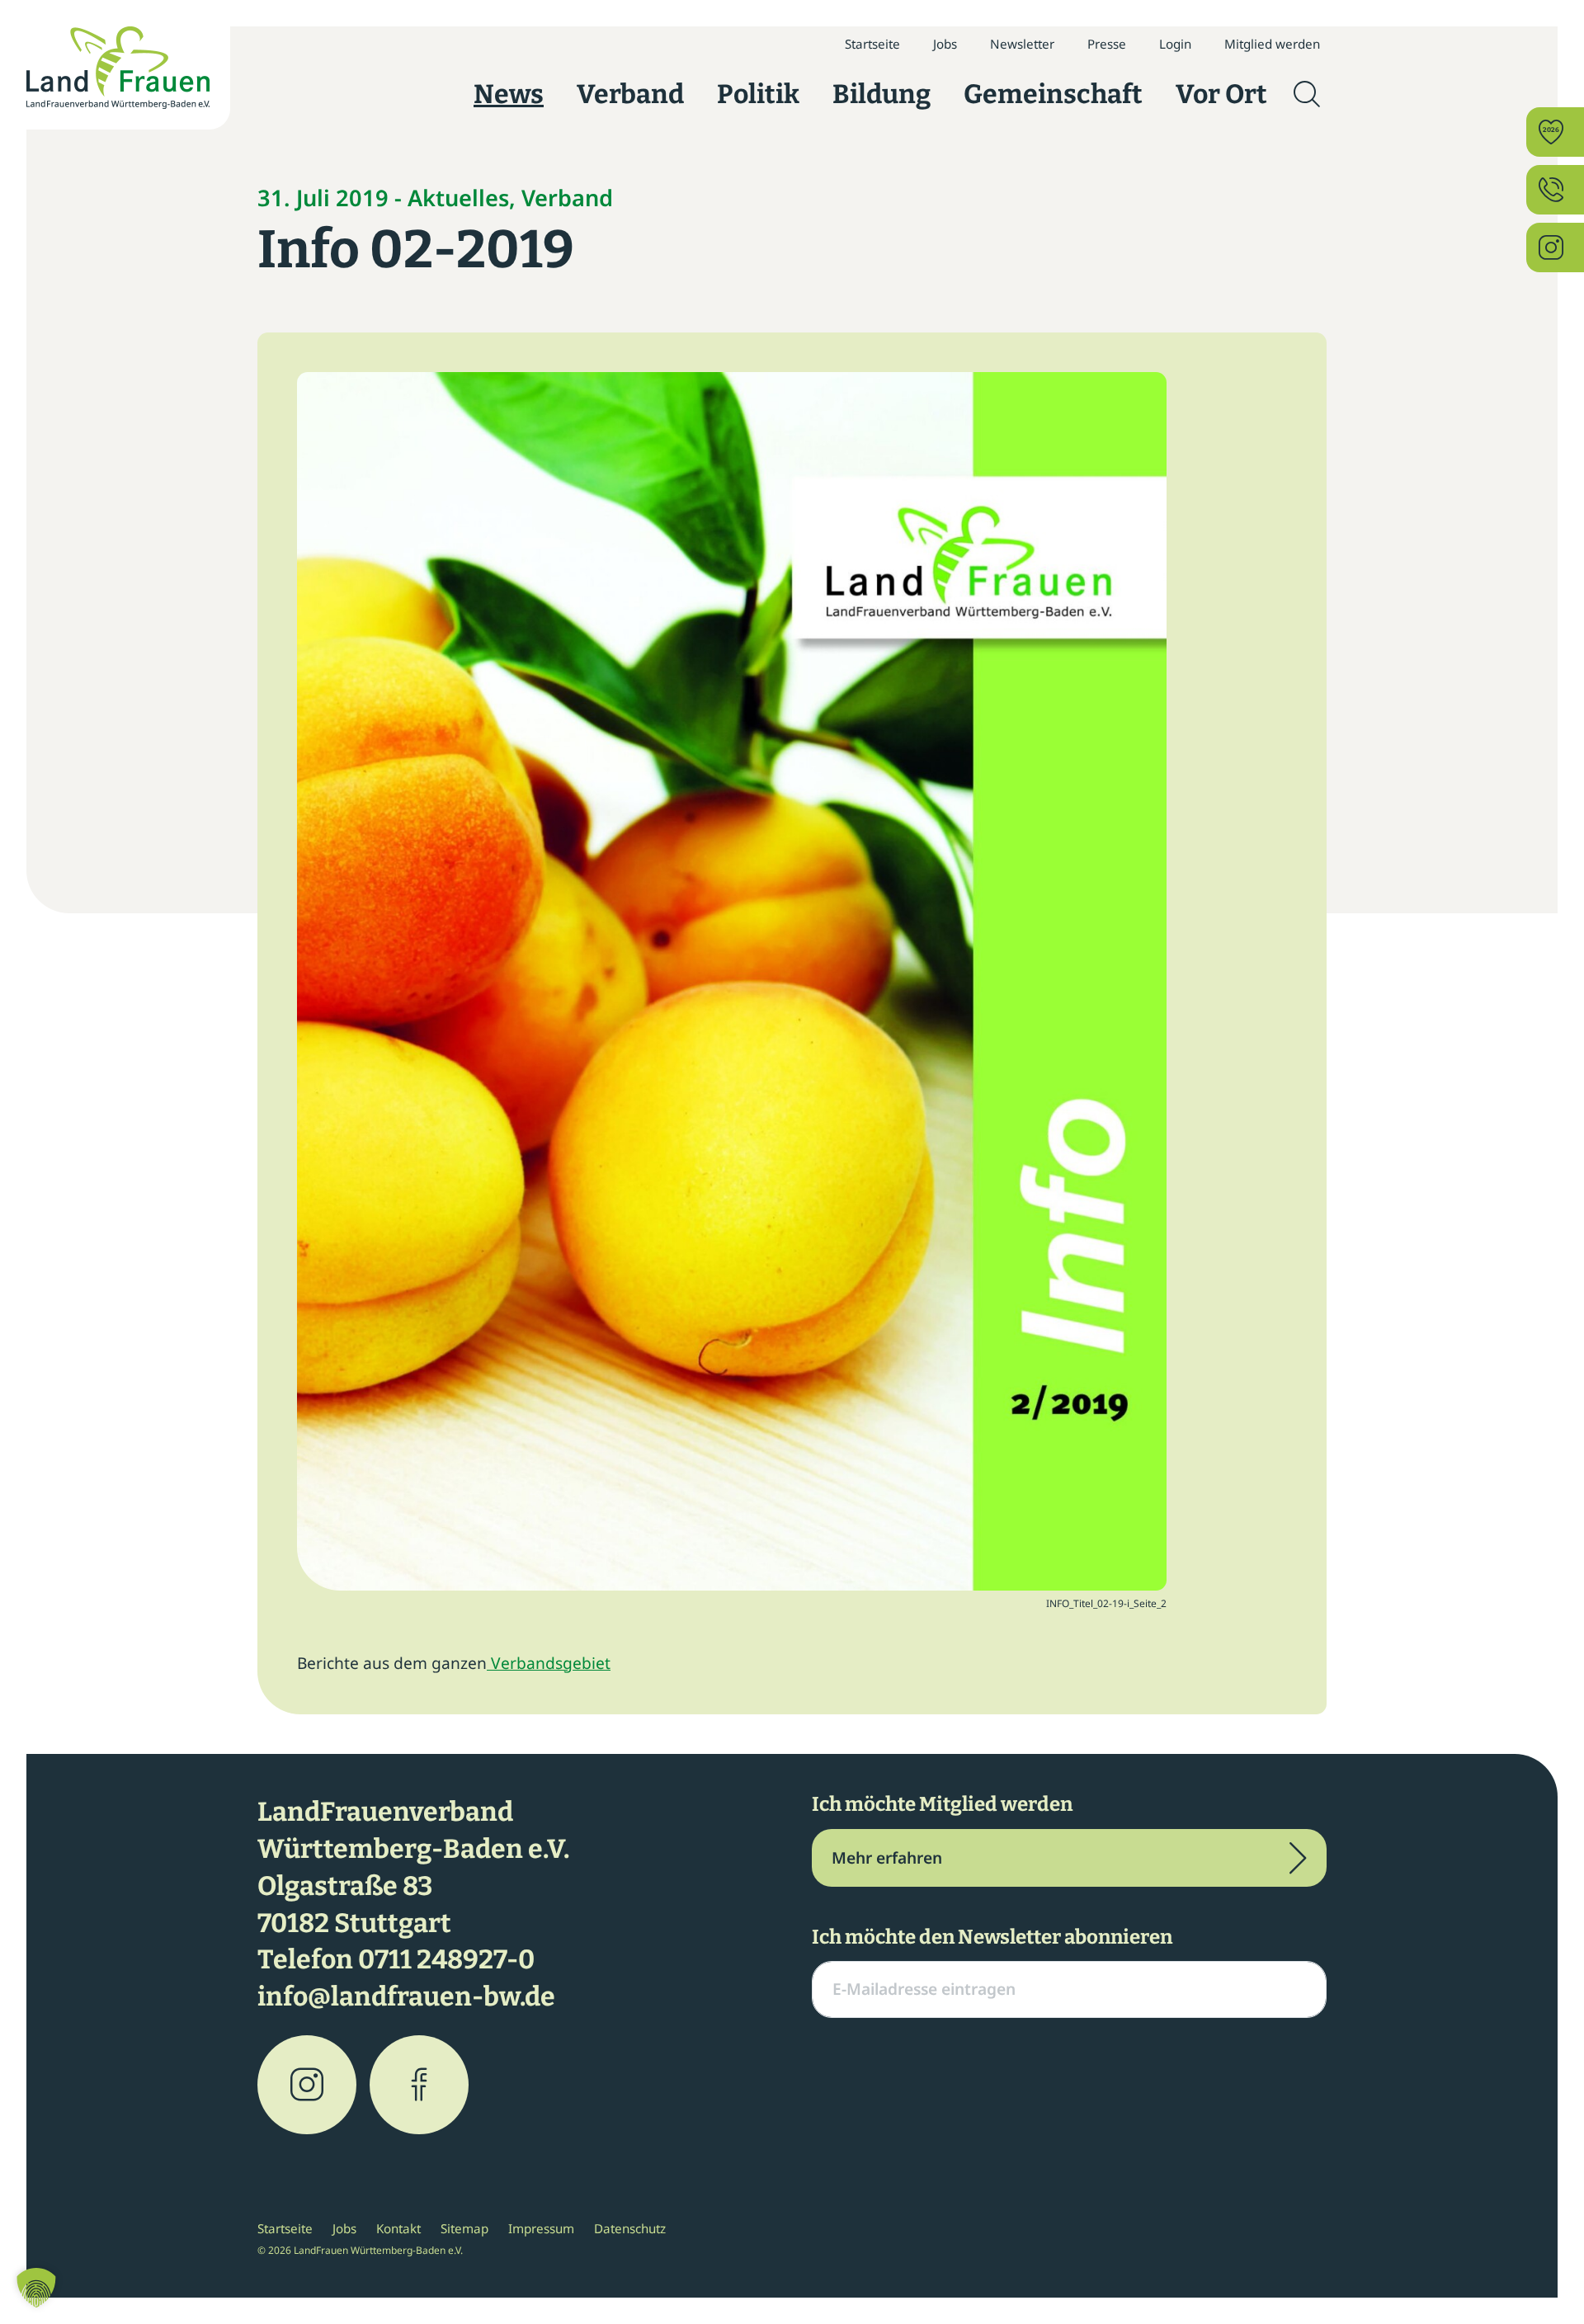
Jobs (945, 44)
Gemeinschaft (1053, 94)
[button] (36, 2288)
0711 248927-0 (446, 1959)
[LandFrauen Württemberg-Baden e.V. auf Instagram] (307, 2085)
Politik (758, 94)
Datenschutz (630, 2228)
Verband (630, 94)
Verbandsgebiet (549, 1663)
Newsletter (1022, 44)
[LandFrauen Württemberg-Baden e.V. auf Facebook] (419, 2085)
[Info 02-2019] (732, 979)
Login (1175, 44)
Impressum (541, 2228)
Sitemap (464, 2228)
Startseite (872, 44)
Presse (1107, 44)
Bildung (882, 94)
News (509, 94)
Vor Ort (1221, 94)
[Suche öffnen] (1307, 94)
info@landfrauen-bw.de (406, 1996)
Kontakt (398, 2228)
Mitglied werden (1272, 44)
